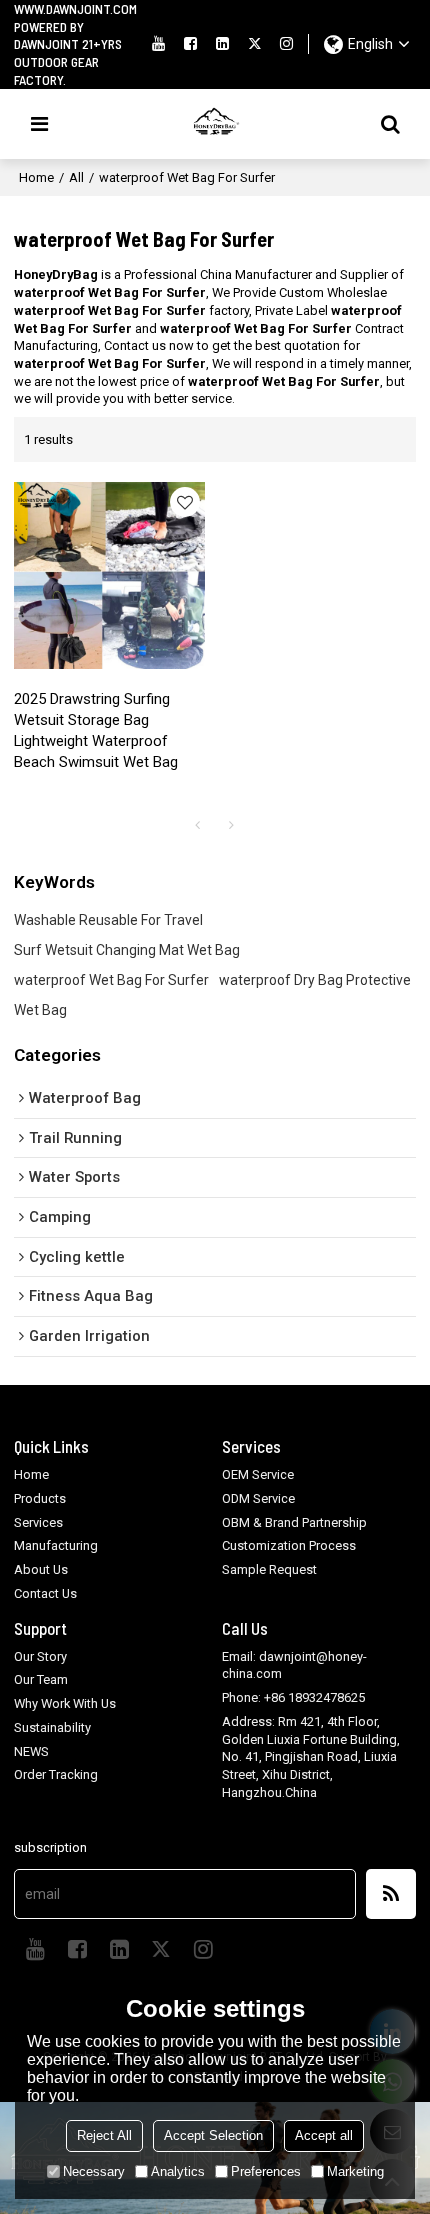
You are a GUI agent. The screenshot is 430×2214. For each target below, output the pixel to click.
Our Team (41, 1679)
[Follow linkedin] (223, 44)
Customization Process (289, 1545)
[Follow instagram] (287, 44)
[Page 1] (198, 825)
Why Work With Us (65, 1703)
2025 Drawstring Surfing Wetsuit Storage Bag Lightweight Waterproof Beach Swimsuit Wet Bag (96, 730)
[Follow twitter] (255, 44)
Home (36, 177)
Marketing (355, 2171)
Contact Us (45, 1593)
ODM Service (258, 1498)
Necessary (94, 2171)
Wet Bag (40, 1010)
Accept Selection (213, 2135)
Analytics (178, 2171)
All (76, 177)
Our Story (40, 1656)
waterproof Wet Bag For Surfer (111, 980)
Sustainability (52, 1727)
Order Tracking (56, 1774)
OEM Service (258, 1474)
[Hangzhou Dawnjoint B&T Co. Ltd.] (215, 124)
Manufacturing (56, 1545)
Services (38, 1522)
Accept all (324, 2135)
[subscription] (391, 1894)
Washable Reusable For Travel (108, 920)
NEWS (31, 1751)
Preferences (266, 2171)
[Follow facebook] (190, 44)
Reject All (104, 2135)
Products (40, 1498)
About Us (41, 1569)
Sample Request (269, 1569)
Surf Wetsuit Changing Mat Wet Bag (127, 950)
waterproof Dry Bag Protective (315, 980)
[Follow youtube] (158, 44)
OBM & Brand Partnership (294, 1522)
